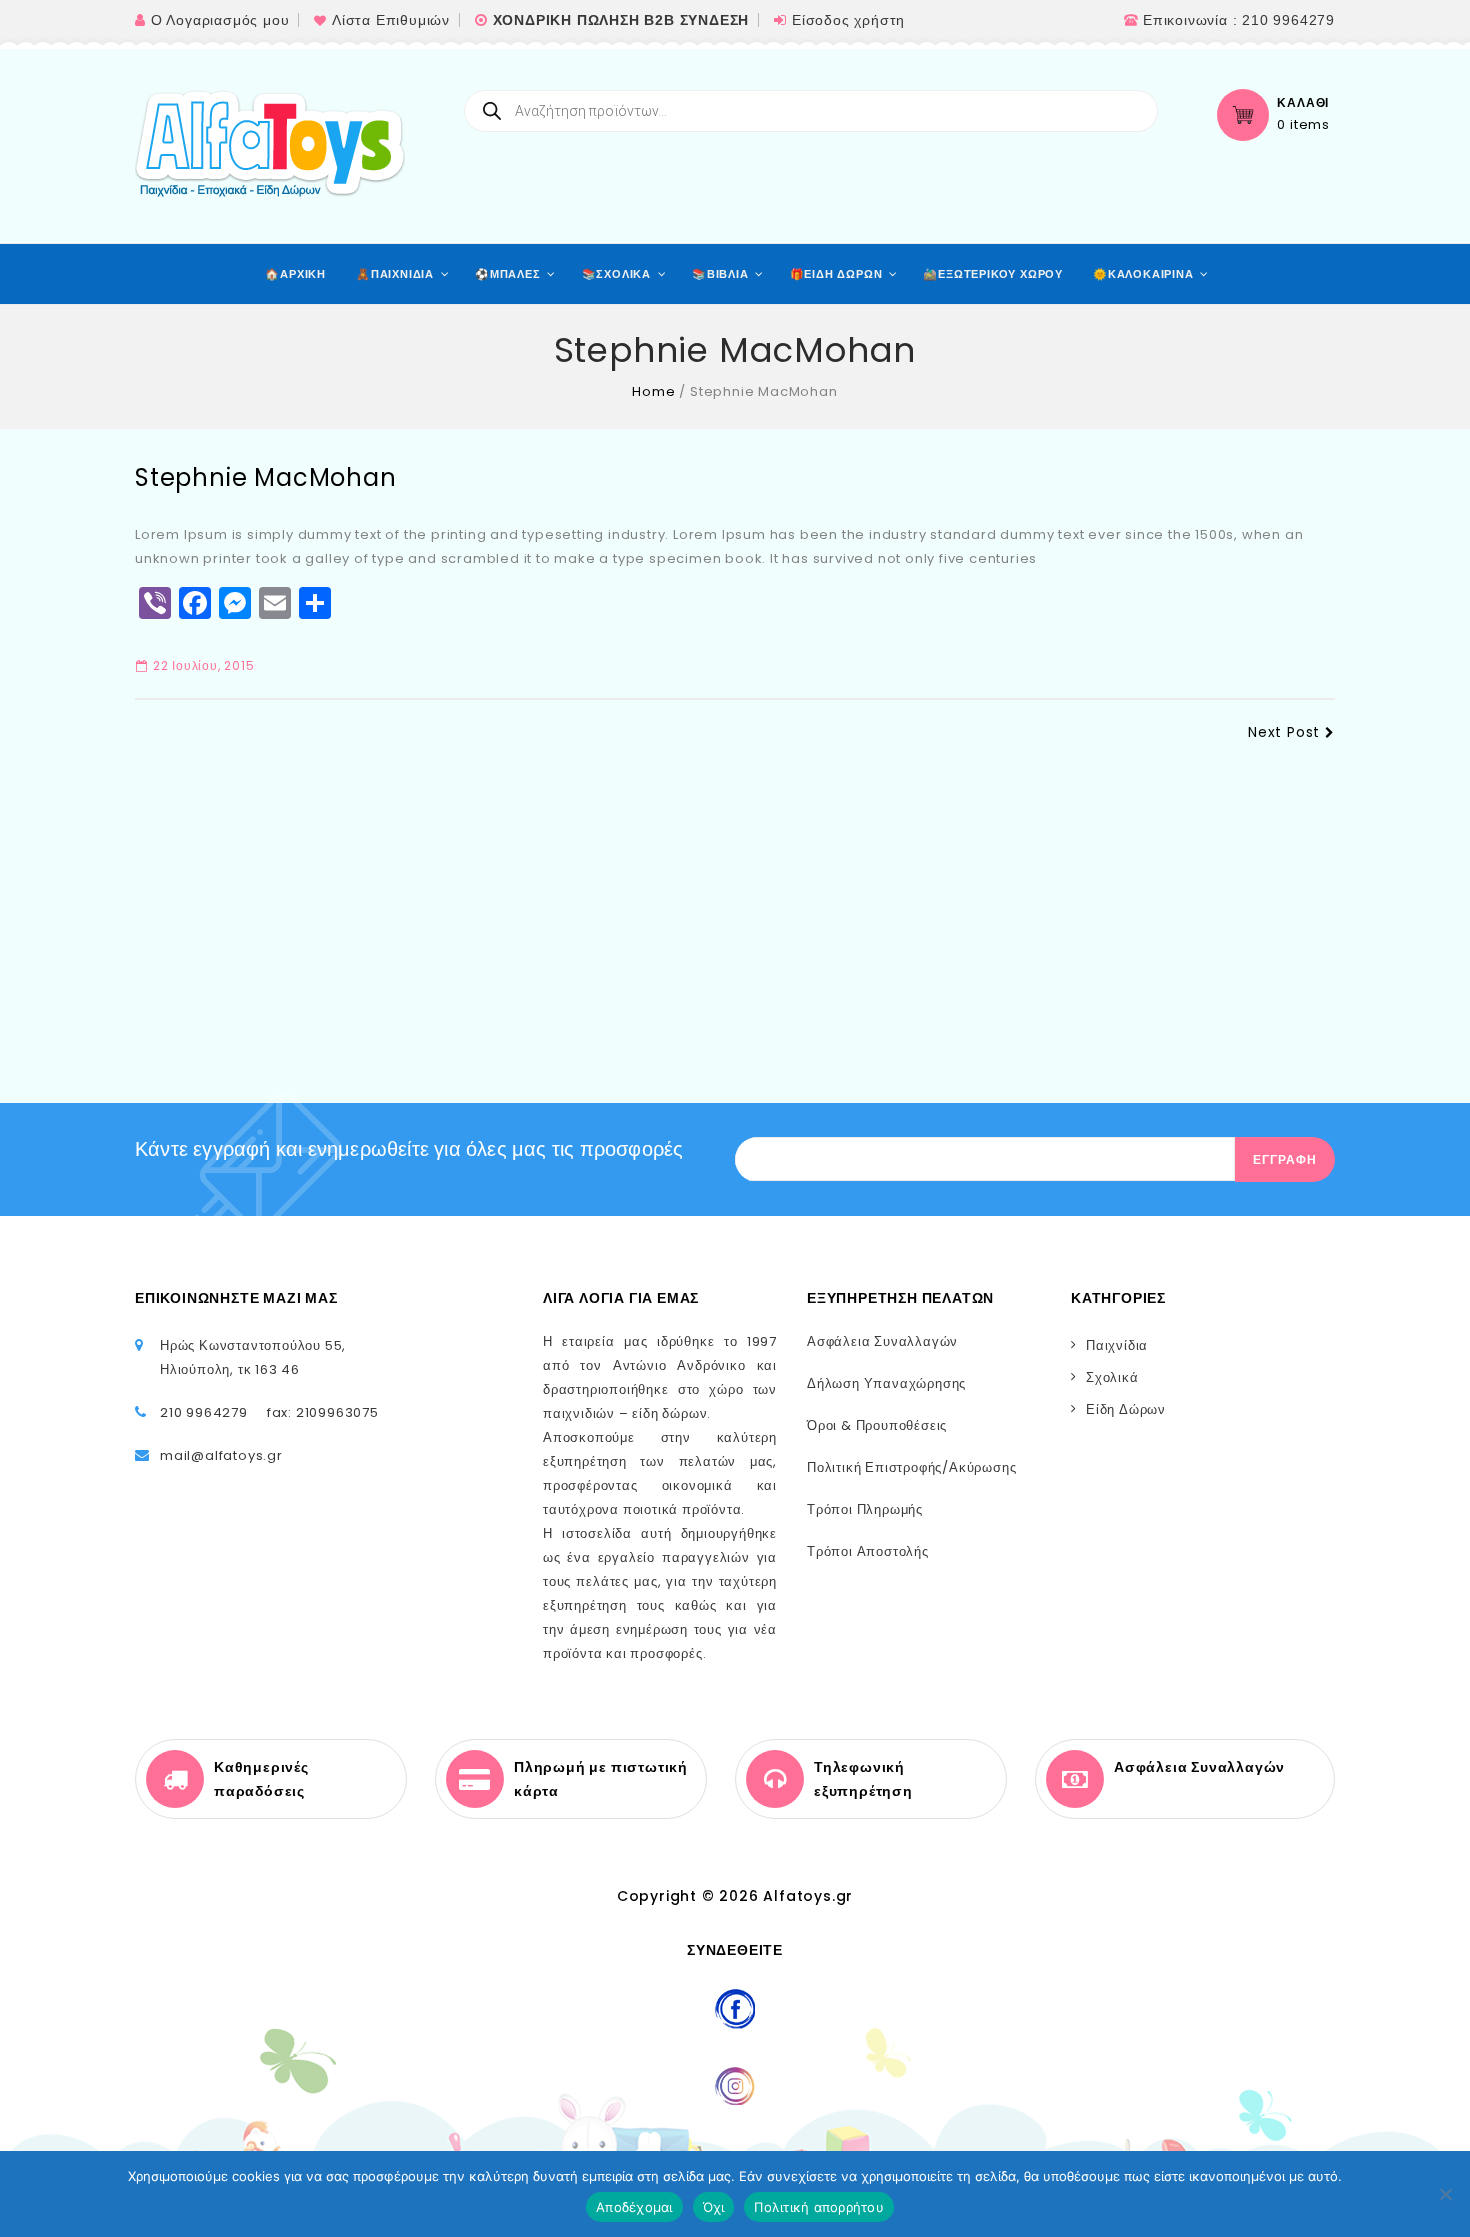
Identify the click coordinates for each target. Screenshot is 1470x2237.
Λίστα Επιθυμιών (391, 20)
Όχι (714, 2207)
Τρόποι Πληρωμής (865, 1509)
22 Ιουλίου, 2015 (204, 665)
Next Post (1284, 732)
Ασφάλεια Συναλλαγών (882, 1341)
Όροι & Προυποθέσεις (877, 1425)
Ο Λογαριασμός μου (220, 20)
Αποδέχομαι (634, 2207)
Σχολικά (1112, 1377)
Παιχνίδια (1117, 1345)
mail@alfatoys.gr (221, 1455)
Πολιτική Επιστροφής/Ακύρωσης (911, 1467)
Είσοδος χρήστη (848, 20)
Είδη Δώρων (1126, 1409)
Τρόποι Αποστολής (868, 1551)
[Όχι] (1445, 2194)
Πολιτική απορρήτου (819, 2207)
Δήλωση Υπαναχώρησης (886, 1383)
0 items (1303, 125)
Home (653, 391)
